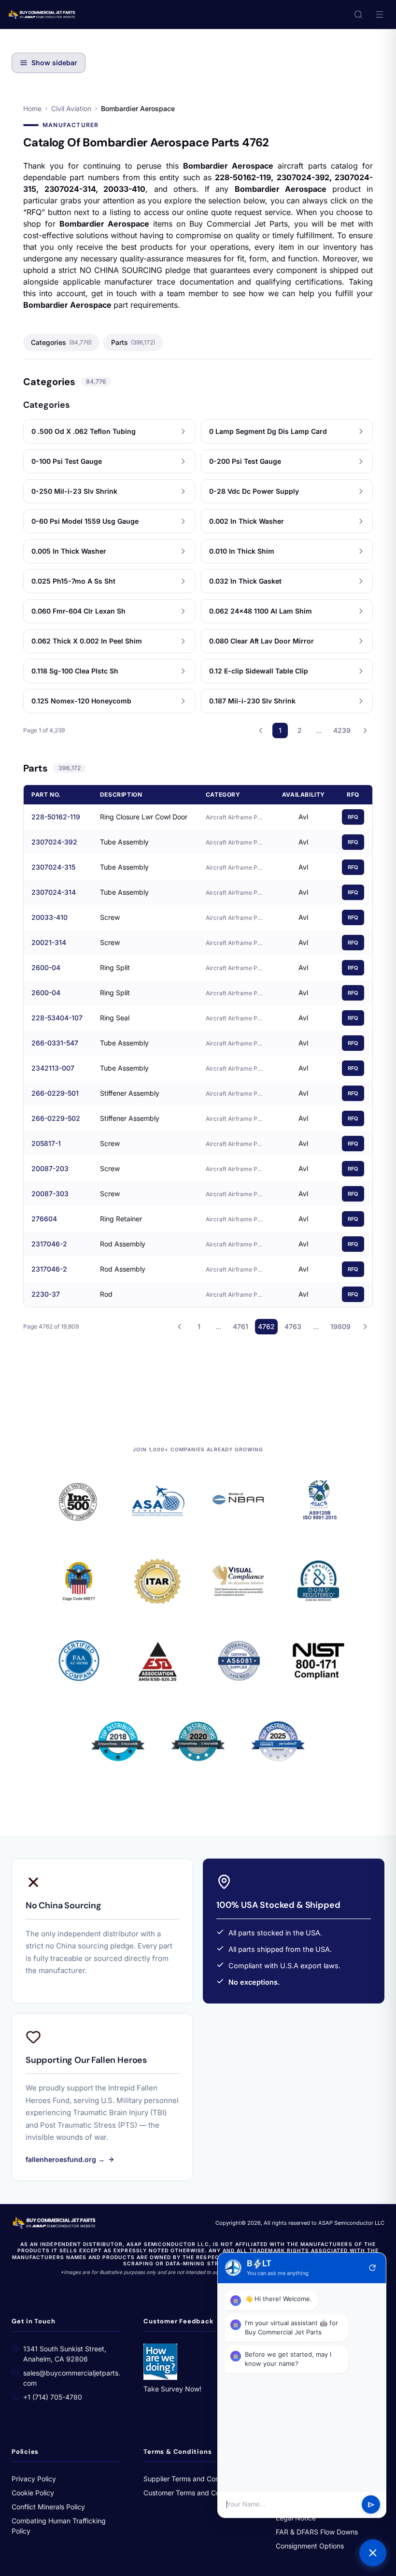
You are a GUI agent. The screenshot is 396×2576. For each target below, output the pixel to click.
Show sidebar (54, 63)
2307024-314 (54, 892)
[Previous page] (261, 730)
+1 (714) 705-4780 (53, 2397)
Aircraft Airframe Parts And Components (235, 817)
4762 (266, 1326)
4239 (342, 730)
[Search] (358, 14)
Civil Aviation (71, 108)
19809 (340, 1326)
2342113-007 (53, 1068)
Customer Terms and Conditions (194, 2493)
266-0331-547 (55, 1043)
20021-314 (49, 942)
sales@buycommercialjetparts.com (72, 2378)
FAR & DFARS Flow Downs (317, 2532)
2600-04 (46, 967)
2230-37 (46, 1294)
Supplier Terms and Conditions (192, 2479)
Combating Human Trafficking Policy (59, 2526)
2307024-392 (54, 842)
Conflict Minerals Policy (48, 2507)
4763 (293, 1326)
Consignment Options (310, 2546)
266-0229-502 (56, 1118)
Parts (133, 342)
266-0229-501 (55, 1093)
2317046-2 (49, 1244)
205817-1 (46, 1143)
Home (32, 108)
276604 (44, 1219)
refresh (372, 2268)
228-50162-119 (56, 817)
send (371, 2505)
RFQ (353, 817)
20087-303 (50, 1194)
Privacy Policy (34, 2479)
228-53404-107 (57, 1018)
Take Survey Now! (172, 2389)
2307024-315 (53, 867)
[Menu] (380, 14)
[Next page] (365, 730)
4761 (240, 1326)
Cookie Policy (33, 2493)
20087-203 (50, 1168)
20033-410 (49, 917)
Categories (61, 342)
